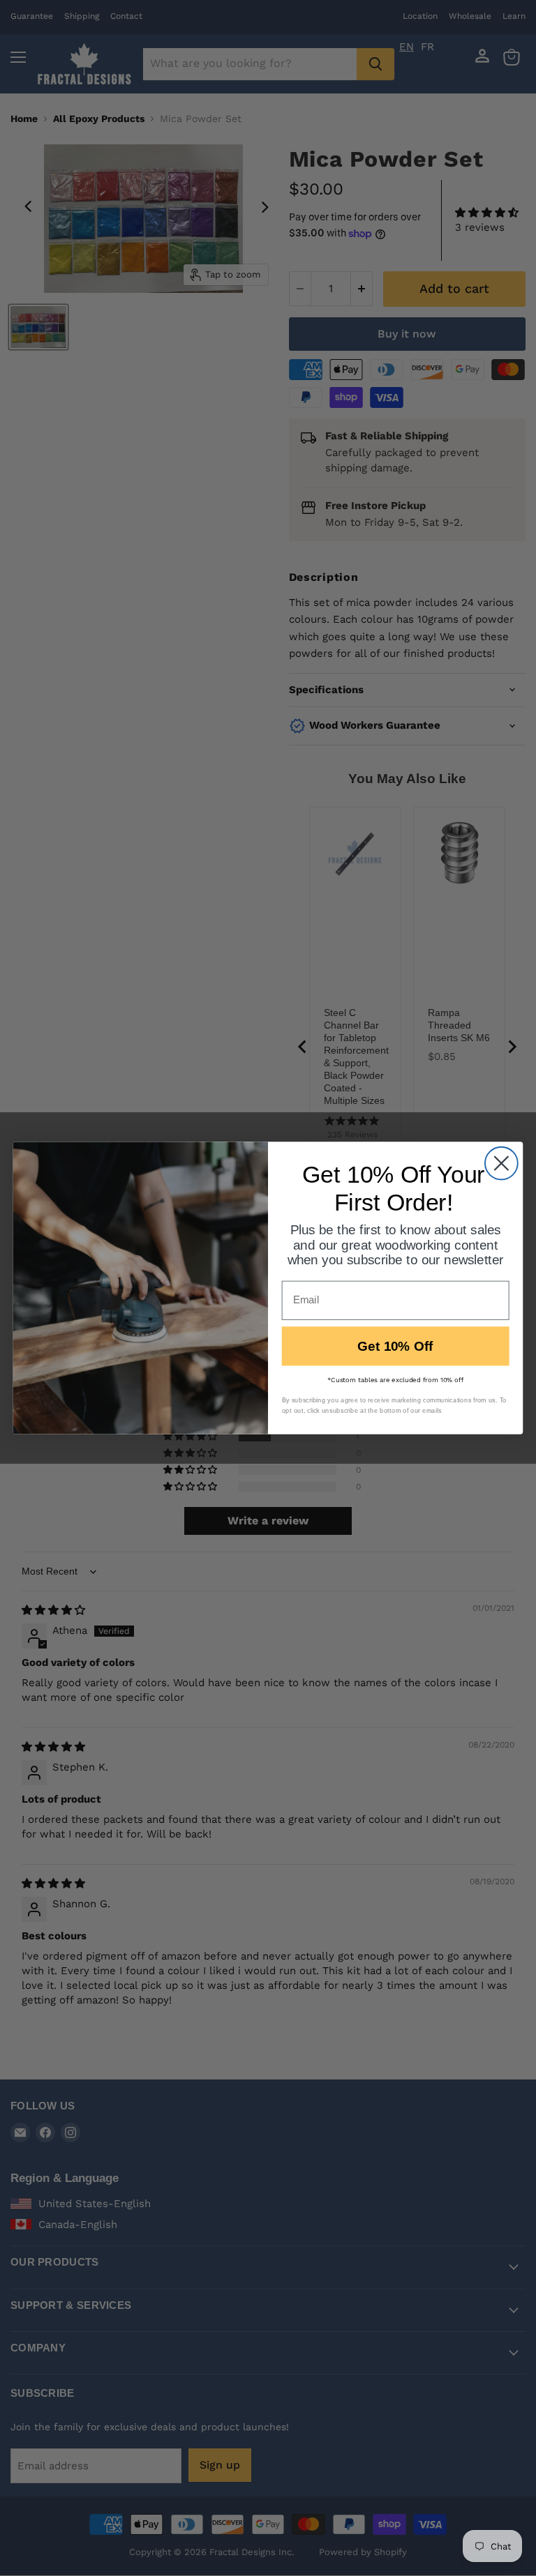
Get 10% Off (395, 1346)
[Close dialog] (501, 1164)
